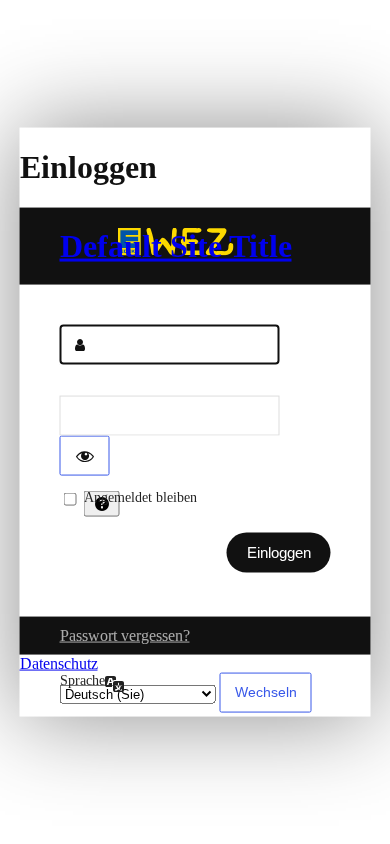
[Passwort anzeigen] (85, 455)
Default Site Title (176, 245)
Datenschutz (59, 662)
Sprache (82, 679)
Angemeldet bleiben (140, 496)
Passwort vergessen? (125, 634)
